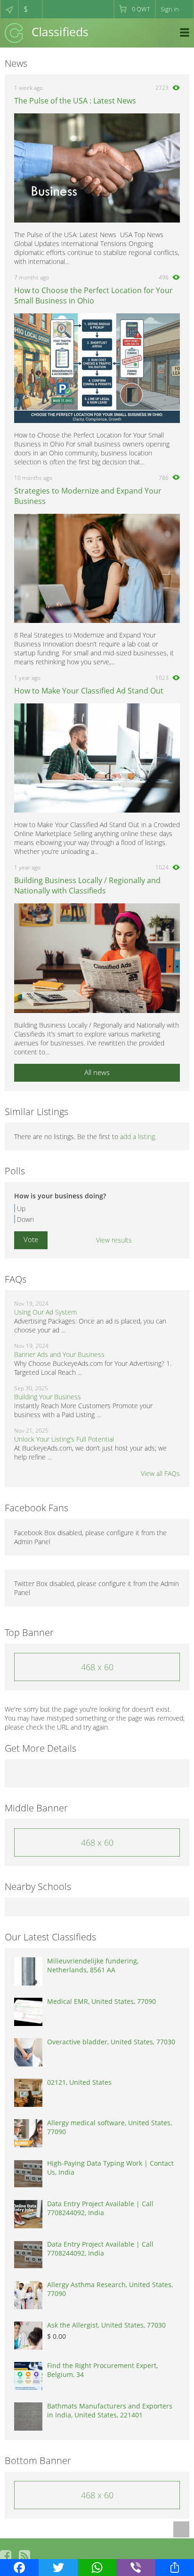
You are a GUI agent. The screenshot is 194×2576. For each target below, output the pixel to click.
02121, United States (79, 2082)
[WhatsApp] (97, 2568)
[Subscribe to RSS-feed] (24, 2556)
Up (21, 1208)
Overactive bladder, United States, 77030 (111, 2042)
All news (97, 1072)
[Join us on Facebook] (6, 2556)
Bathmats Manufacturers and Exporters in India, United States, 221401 (110, 2410)
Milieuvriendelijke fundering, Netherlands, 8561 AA (93, 1965)
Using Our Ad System (45, 1312)
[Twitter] (58, 2568)
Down (25, 1219)
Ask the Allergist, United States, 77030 (106, 2325)
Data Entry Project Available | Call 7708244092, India (100, 2208)
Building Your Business (48, 1397)
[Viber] (136, 2568)
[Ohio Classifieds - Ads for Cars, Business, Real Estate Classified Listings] (46, 32)
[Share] (175, 2568)
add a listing (137, 1136)
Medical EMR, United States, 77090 (101, 2001)
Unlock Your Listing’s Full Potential (64, 1439)
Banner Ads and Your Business (59, 1354)
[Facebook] (19, 2568)
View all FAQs (160, 1473)
